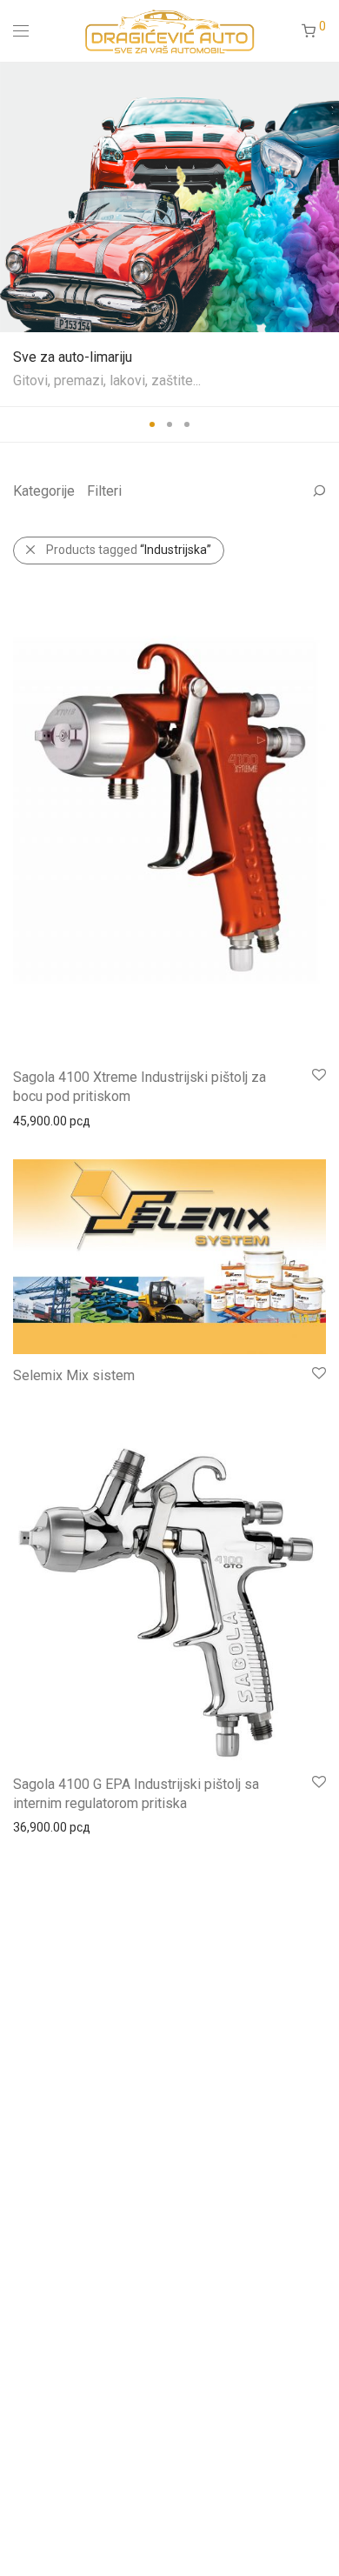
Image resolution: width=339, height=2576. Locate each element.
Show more (36, 1120)
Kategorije (44, 491)
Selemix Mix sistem (74, 1375)
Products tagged (129, 550)
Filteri (104, 491)
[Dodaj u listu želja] (318, 1075)
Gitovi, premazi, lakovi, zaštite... (107, 380)
